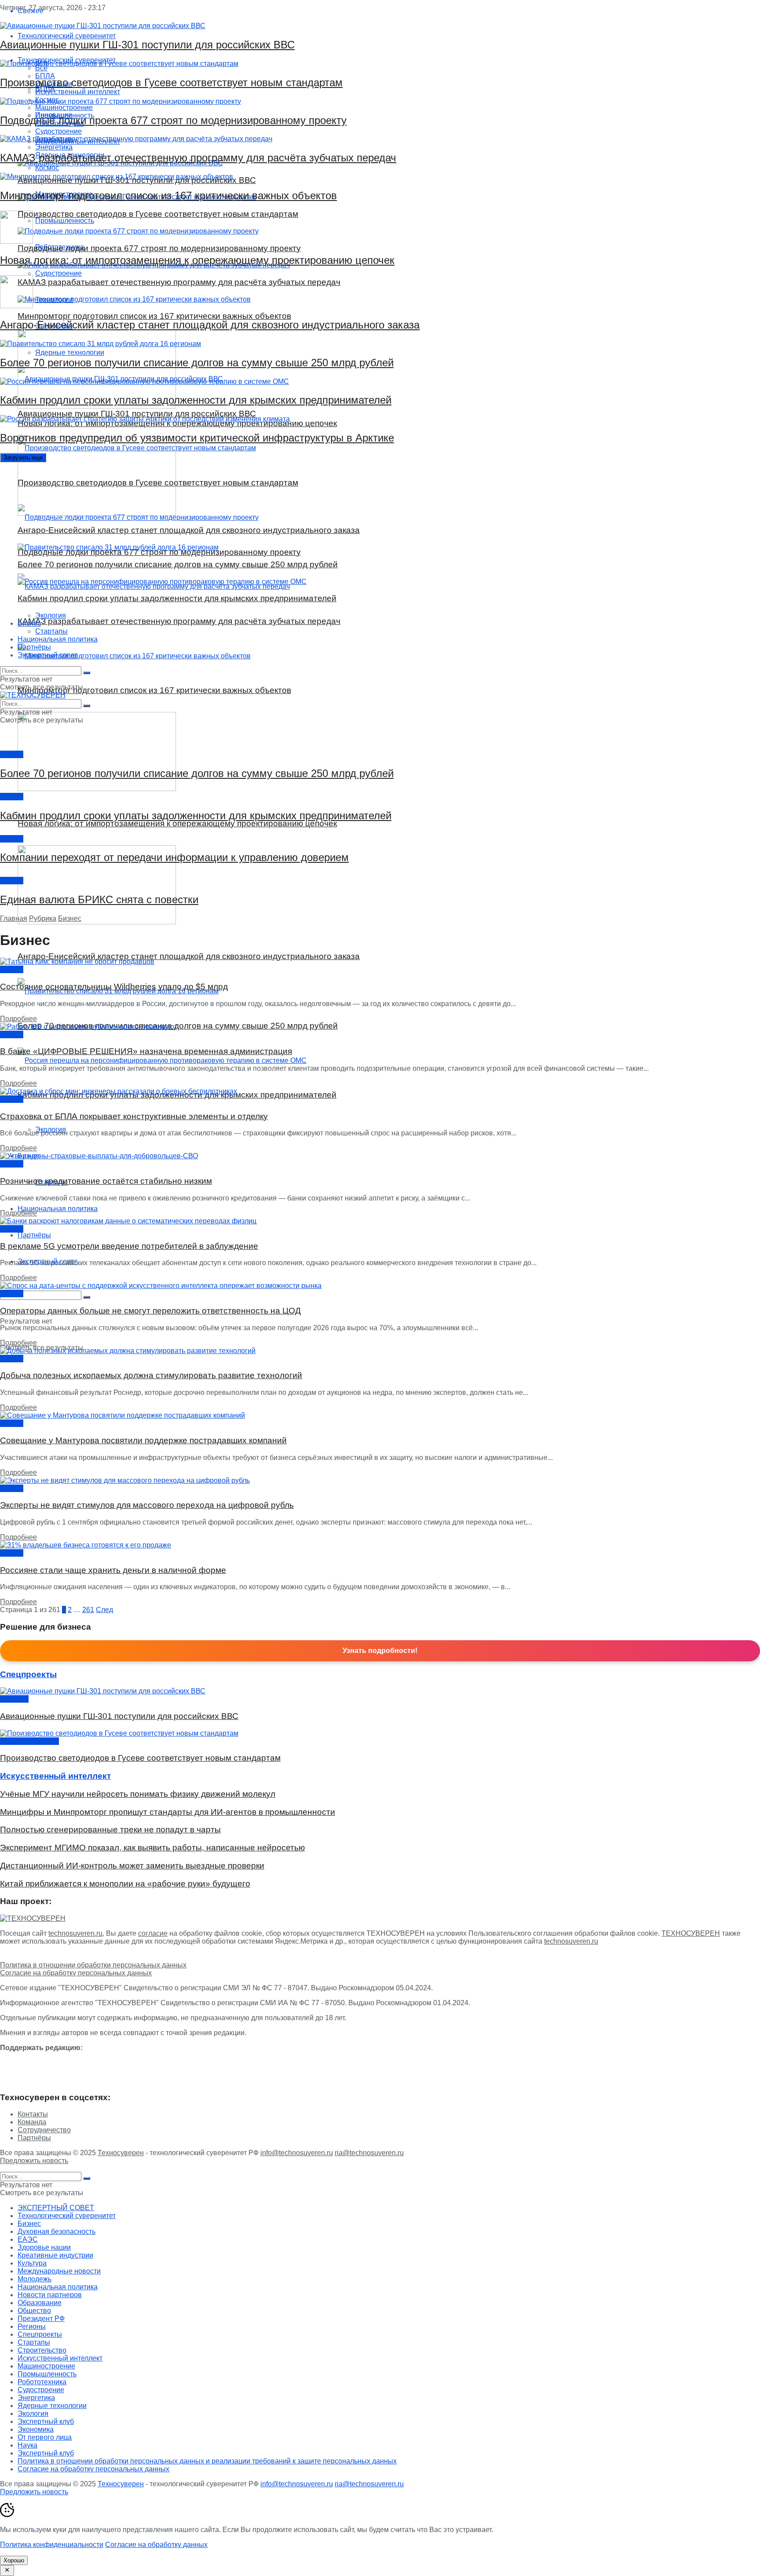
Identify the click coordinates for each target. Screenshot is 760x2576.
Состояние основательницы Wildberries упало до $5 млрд (114, 987)
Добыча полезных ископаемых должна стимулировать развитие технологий (151, 1375)
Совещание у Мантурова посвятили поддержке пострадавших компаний (143, 1440)
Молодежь (35, 2279)
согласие (153, 1933)
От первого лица (45, 2437)
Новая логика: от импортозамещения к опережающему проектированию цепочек (197, 260)
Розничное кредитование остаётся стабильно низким (106, 1181)
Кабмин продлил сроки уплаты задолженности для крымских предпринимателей (196, 400)
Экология (51, 615)
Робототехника (42, 2382)
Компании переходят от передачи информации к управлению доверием (174, 857)
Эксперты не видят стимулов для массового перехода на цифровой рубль (147, 1505)
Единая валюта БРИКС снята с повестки (99, 899)
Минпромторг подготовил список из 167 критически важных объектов (168, 195)
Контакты (33, 2114)
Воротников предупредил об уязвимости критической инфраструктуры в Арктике (197, 438)
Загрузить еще (23, 458)
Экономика (36, 2429)
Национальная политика (58, 1209)
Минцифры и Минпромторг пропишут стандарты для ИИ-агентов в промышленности (168, 1812)
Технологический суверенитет (67, 2216)
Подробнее (18, 1019)
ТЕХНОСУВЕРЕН (691, 1933)
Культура (32, 2263)
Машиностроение (46, 2366)
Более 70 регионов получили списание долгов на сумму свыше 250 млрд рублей (197, 363)
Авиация (14, 1699)
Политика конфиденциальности (52, 2545)
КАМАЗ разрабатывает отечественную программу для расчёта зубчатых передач (198, 158)
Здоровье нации (44, 2247)
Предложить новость (34, 2161)
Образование (40, 2303)
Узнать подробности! (380, 1651)
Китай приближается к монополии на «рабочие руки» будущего (125, 1884)
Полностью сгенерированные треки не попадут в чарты (110, 1830)
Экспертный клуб (46, 2421)
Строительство (42, 2350)
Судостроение (41, 2390)
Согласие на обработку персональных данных (76, 1973)
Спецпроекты (40, 2334)
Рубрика (43, 918)
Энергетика (36, 2398)
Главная (14, 918)
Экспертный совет (47, 655)
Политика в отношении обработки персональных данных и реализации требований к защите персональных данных (207, 2461)
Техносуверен (121, 2153)
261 (88, 1610)
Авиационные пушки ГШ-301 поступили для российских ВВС (147, 45)
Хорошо (14, 2560)
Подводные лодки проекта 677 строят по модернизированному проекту (173, 120)
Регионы (32, 2326)
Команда (32, 2122)
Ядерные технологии (52, 2406)
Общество (34, 2311)
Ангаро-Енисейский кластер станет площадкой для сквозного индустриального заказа (210, 325)
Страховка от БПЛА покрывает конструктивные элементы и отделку (134, 1116)
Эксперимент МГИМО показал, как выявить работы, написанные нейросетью (152, 1848)
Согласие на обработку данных (156, 2545)
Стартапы (51, 631)
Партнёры (34, 1235)
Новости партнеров (50, 2295)
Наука (27, 2445)
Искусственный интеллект (60, 2358)
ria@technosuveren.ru (369, 2153)
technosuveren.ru (75, 1933)
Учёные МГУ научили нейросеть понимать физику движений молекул (138, 1794)
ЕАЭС (28, 2239)
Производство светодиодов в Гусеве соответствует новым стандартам (171, 82)
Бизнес (29, 623)
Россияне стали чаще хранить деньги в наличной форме (113, 1570)
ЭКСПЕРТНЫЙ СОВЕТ (56, 2208)
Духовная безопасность (57, 2231)
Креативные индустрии (55, 2255)
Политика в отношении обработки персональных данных (93, 1965)
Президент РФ (41, 2319)
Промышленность (29, 1741)
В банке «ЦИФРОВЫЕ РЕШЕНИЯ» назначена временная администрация (146, 1051)
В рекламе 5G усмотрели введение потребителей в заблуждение (129, 1246)
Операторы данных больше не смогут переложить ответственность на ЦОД (150, 1311)
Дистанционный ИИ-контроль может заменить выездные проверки (132, 1866)
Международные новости (59, 2271)
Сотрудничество (44, 2130)
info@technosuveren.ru (297, 2153)
